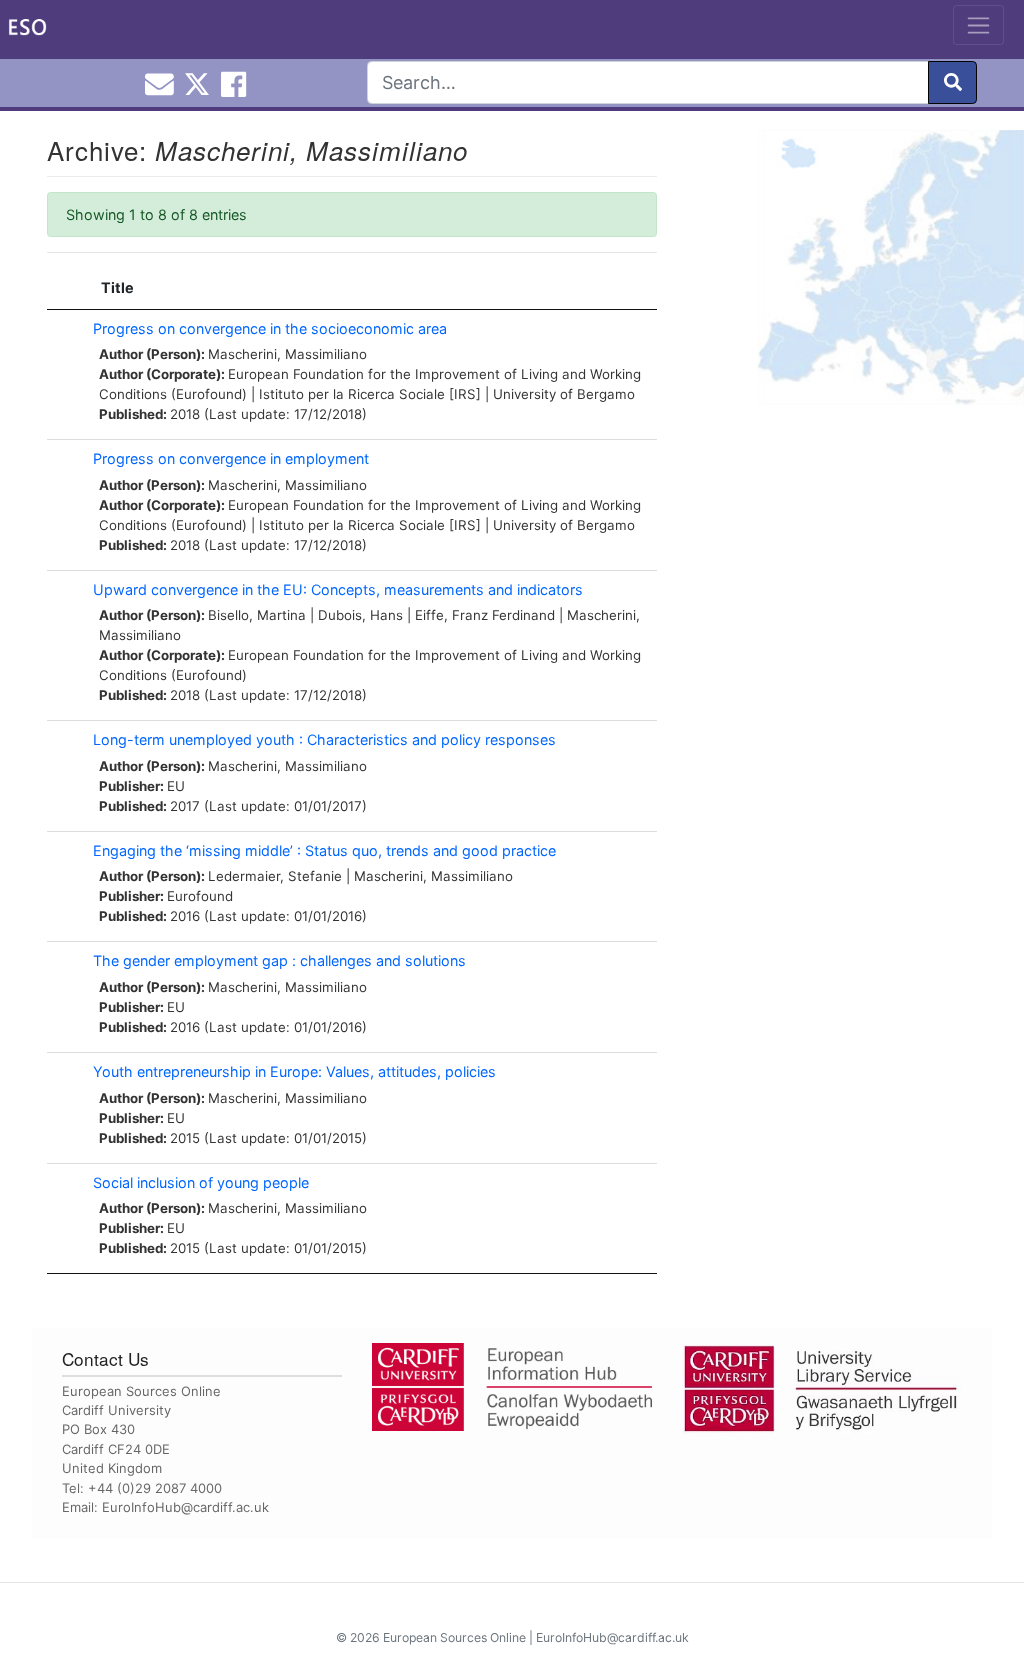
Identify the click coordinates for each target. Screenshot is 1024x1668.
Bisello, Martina (257, 615)
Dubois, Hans (360, 615)
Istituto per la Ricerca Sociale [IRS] (370, 394)
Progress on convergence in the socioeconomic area (270, 328)
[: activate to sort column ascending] (65, 288)
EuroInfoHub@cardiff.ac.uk (185, 1507)
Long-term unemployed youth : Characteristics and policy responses (324, 739)
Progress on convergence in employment (231, 458)
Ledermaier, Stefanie (275, 876)
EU (176, 786)
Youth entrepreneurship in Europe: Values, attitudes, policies (294, 1071)
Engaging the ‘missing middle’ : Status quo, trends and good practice (324, 850)
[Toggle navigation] (978, 25)
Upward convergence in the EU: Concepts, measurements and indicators (338, 589)
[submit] (952, 82)
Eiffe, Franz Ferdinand (485, 615)
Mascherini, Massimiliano (287, 354)
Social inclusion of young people (201, 1182)
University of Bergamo (564, 394)
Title (117, 287)
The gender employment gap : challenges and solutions (279, 960)
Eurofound (200, 896)
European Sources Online (454, 1637)
